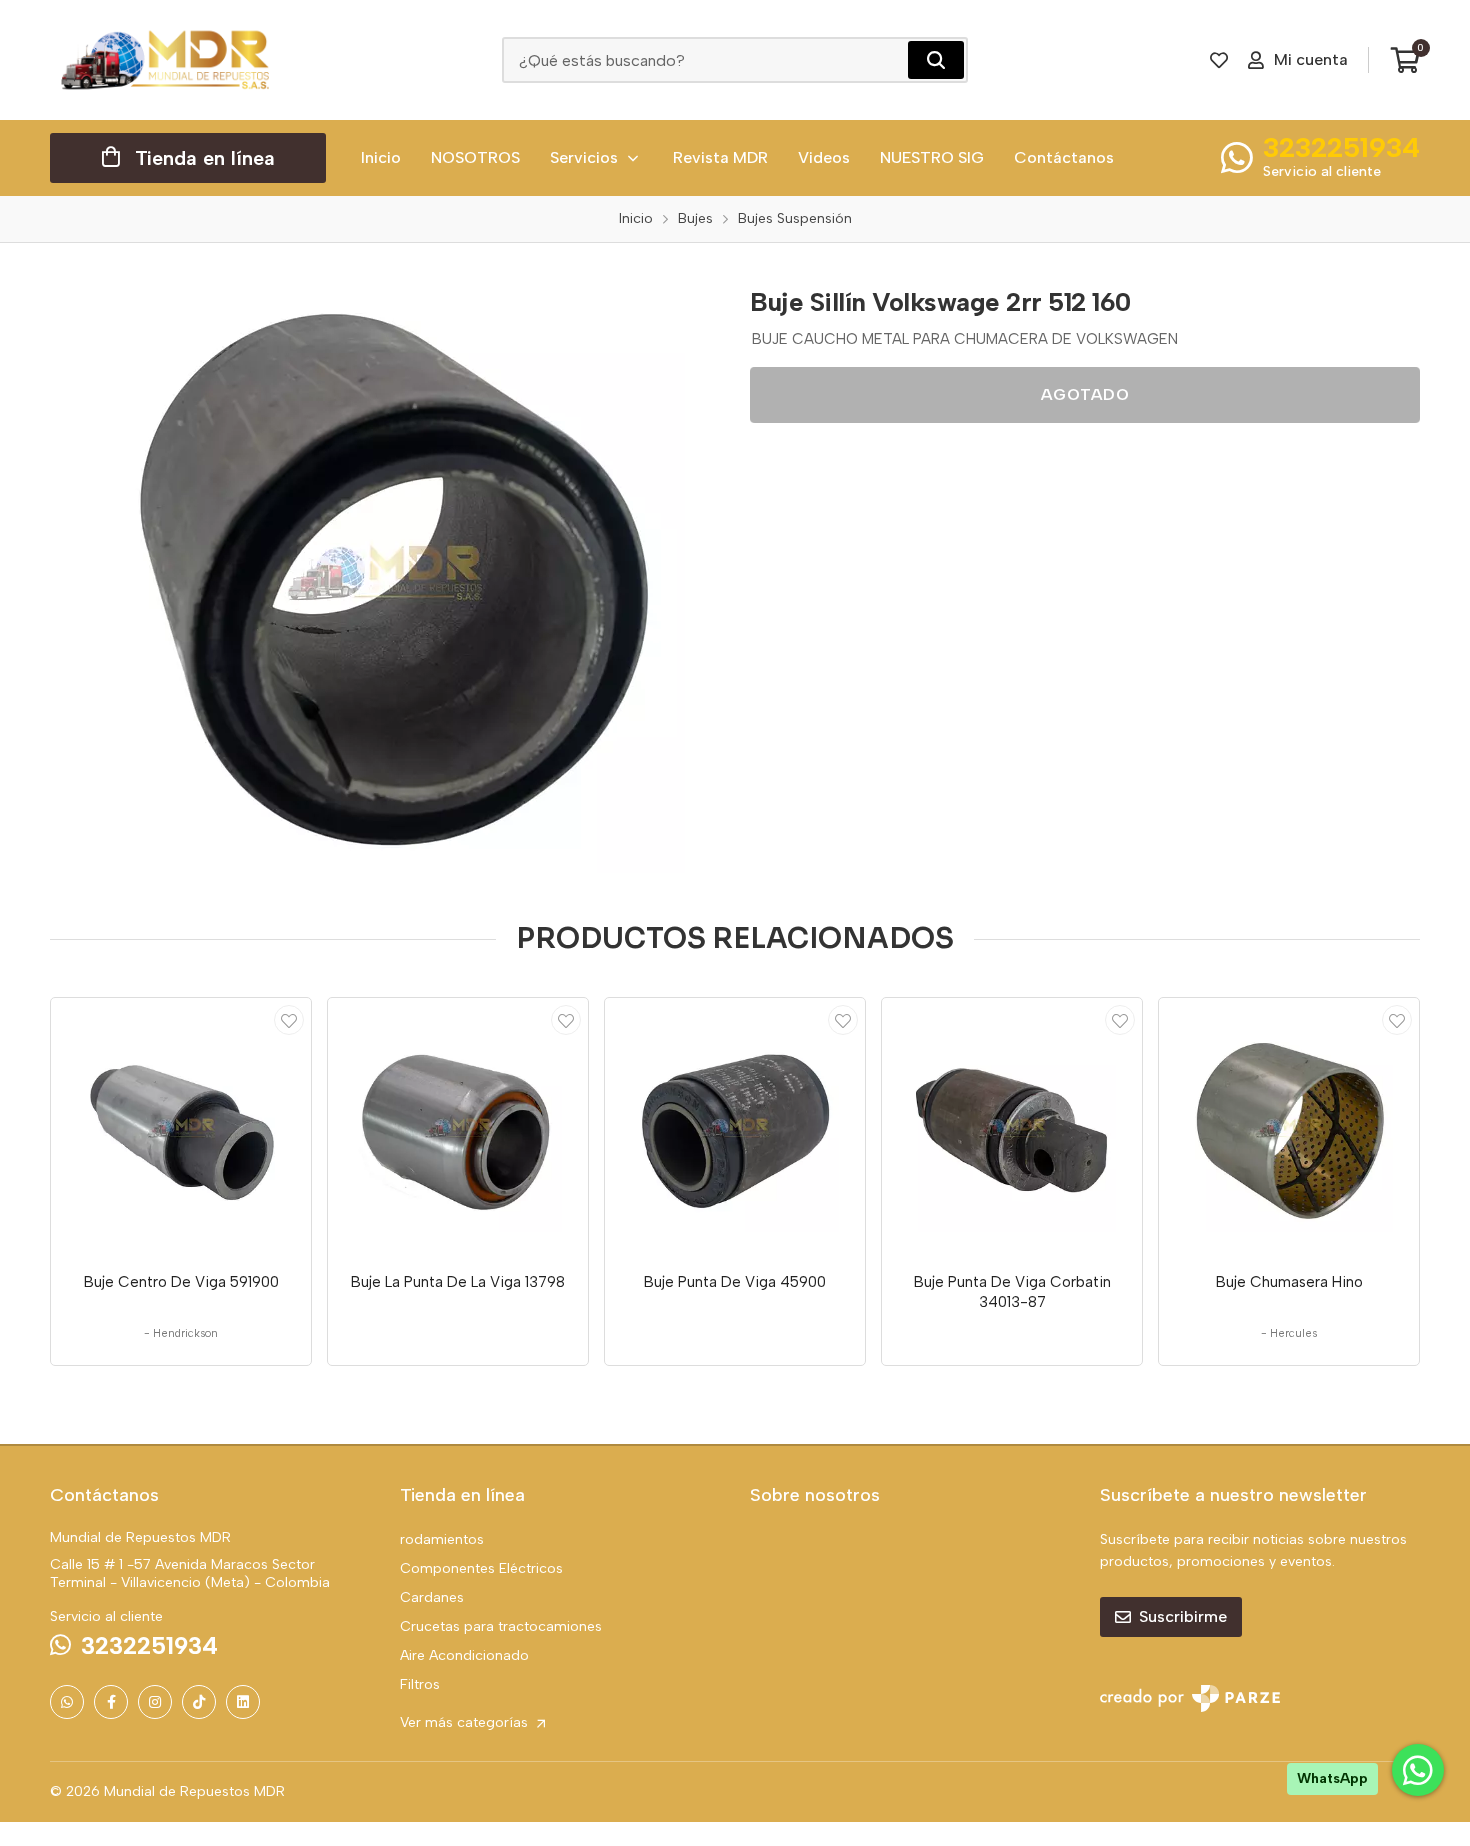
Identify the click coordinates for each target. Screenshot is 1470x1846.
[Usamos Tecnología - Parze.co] (1190, 1698)
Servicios (584, 157)
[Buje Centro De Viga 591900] (181, 1128)
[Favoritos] (1219, 60)
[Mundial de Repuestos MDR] (165, 60)
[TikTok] (199, 1702)
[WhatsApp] (67, 1702)
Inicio (381, 157)
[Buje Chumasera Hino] (1289, 1128)
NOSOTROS (475, 157)
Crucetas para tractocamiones (501, 1626)
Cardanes (432, 1597)
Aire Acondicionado (464, 1655)
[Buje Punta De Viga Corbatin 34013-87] (1012, 1128)
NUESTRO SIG (932, 157)
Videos (824, 157)
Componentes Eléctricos (481, 1568)
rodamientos (442, 1539)
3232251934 (1341, 147)
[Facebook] (111, 1702)
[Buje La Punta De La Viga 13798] (458, 1128)
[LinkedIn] (243, 1702)
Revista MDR (720, 157)
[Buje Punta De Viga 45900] (735, 1128)
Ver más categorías (466, 1722)
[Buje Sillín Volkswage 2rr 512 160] (385, 573)
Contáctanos (1064, 157)
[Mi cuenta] (289, 1020)
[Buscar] (936, 60)
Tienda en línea (205, 158)
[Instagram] (155, 1702)
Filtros (420, 1684)
